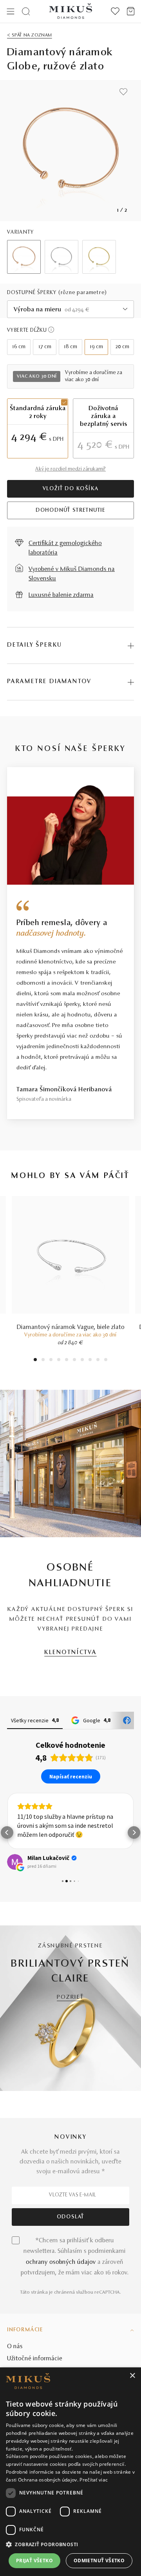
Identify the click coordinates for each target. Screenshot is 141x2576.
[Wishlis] (115, 11)
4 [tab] (59, 1361)
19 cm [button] (96, 347)
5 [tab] (67, 1361)
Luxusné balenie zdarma (61, 595)
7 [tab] (82, 1361)
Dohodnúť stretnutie (70, 511)
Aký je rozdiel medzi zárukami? (70, 469)
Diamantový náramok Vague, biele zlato (71, 1327)
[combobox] (70, 309)
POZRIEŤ (70, 1997)
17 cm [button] (45, 347)
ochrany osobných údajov (61, 2262)
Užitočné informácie (35, 2359)
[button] (7, 1832)
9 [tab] (98, 1361)
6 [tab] (74, 1361)
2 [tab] (43, 1361)
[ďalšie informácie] (51, 330)
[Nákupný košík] (131, 11)
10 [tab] (106, 1361)
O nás (15, 2347)
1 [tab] (35, 1361)
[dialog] (70, 2472)
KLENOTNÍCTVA (70, 1653)
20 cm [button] (122, 347)
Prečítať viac (94, 2480)
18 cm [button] (70, 347)
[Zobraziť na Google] (15, 1862)
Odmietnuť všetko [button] (99, 2561)
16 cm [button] (19, 347)
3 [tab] (51, 1361)
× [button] (132, 2376)
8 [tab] (90, 1361)
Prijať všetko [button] (34, 2561)
